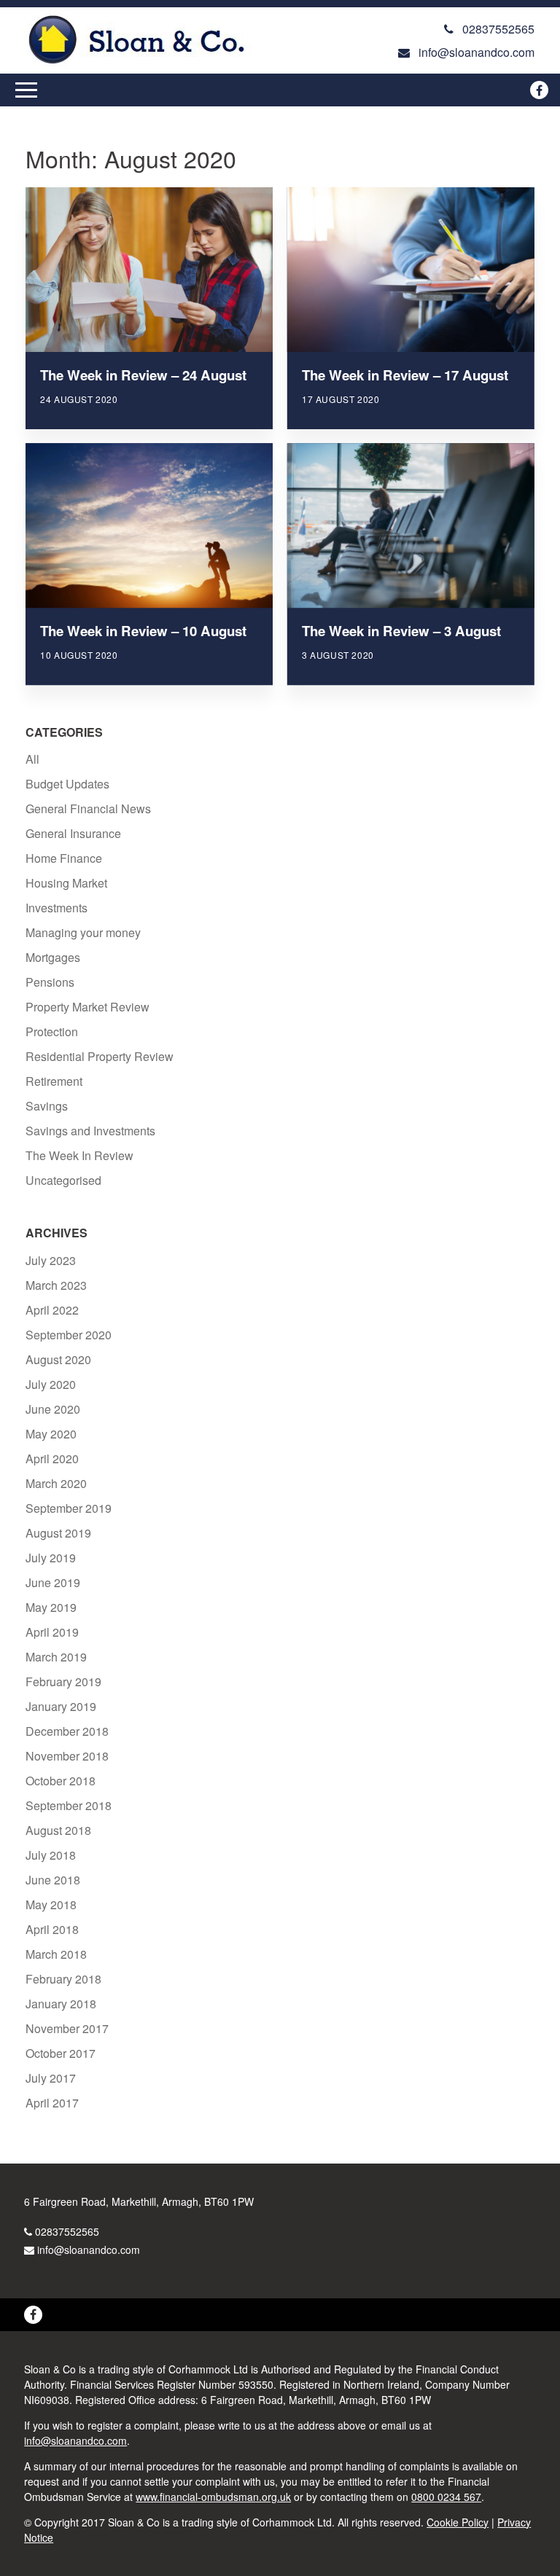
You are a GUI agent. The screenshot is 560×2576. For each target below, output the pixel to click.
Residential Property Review (100, 1056)
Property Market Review (87, 1007)
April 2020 (52, 1459)
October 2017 (61, 2053)
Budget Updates (67, 784)
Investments (57, 908)
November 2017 (67, 2028)
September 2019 (69, 1508)
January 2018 (61, 2004)
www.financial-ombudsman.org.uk (213, 2497)
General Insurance (73, 833)
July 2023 (51, 1260)
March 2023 (56, 1285)
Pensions (50, 982)
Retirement (54, 1081)
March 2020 (56, 1483)
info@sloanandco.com (89, 2250)
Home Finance (64, 858)
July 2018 (51, 1855)
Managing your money (83, 932)
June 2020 (53, 1409)
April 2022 (52, 1310)
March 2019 (56, 1657)
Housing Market (66, 883)
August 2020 (58, 1359)
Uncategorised (63, 1180)
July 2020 (51, 1384)
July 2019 (51, 1558)
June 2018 (53, 1880)
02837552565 (67, 2231)
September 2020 (69, 1335)
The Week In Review (79, 1155)
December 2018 (67, 1731)
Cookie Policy (458, 2522)
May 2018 (51, 1904)
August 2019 (58, 1533)
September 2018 (69, 1805)
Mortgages (53, 957)
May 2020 (51, 1434)
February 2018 (63, 1979)
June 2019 (53, 1582)
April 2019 (52, 1632)
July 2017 (51, 2078)
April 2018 (52, 1929)
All (32, 759)
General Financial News (88, 809)
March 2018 (56, 1954)
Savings (47, 1106)
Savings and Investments (90, 1131)
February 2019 (63, 1682)
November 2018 (67, 1756)
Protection (52, 1031)
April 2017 (52, 2103)
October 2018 (61, 1781)
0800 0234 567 (446, 2497)
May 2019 (51, 1607)
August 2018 (58, 1830)
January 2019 (61, 1706)
